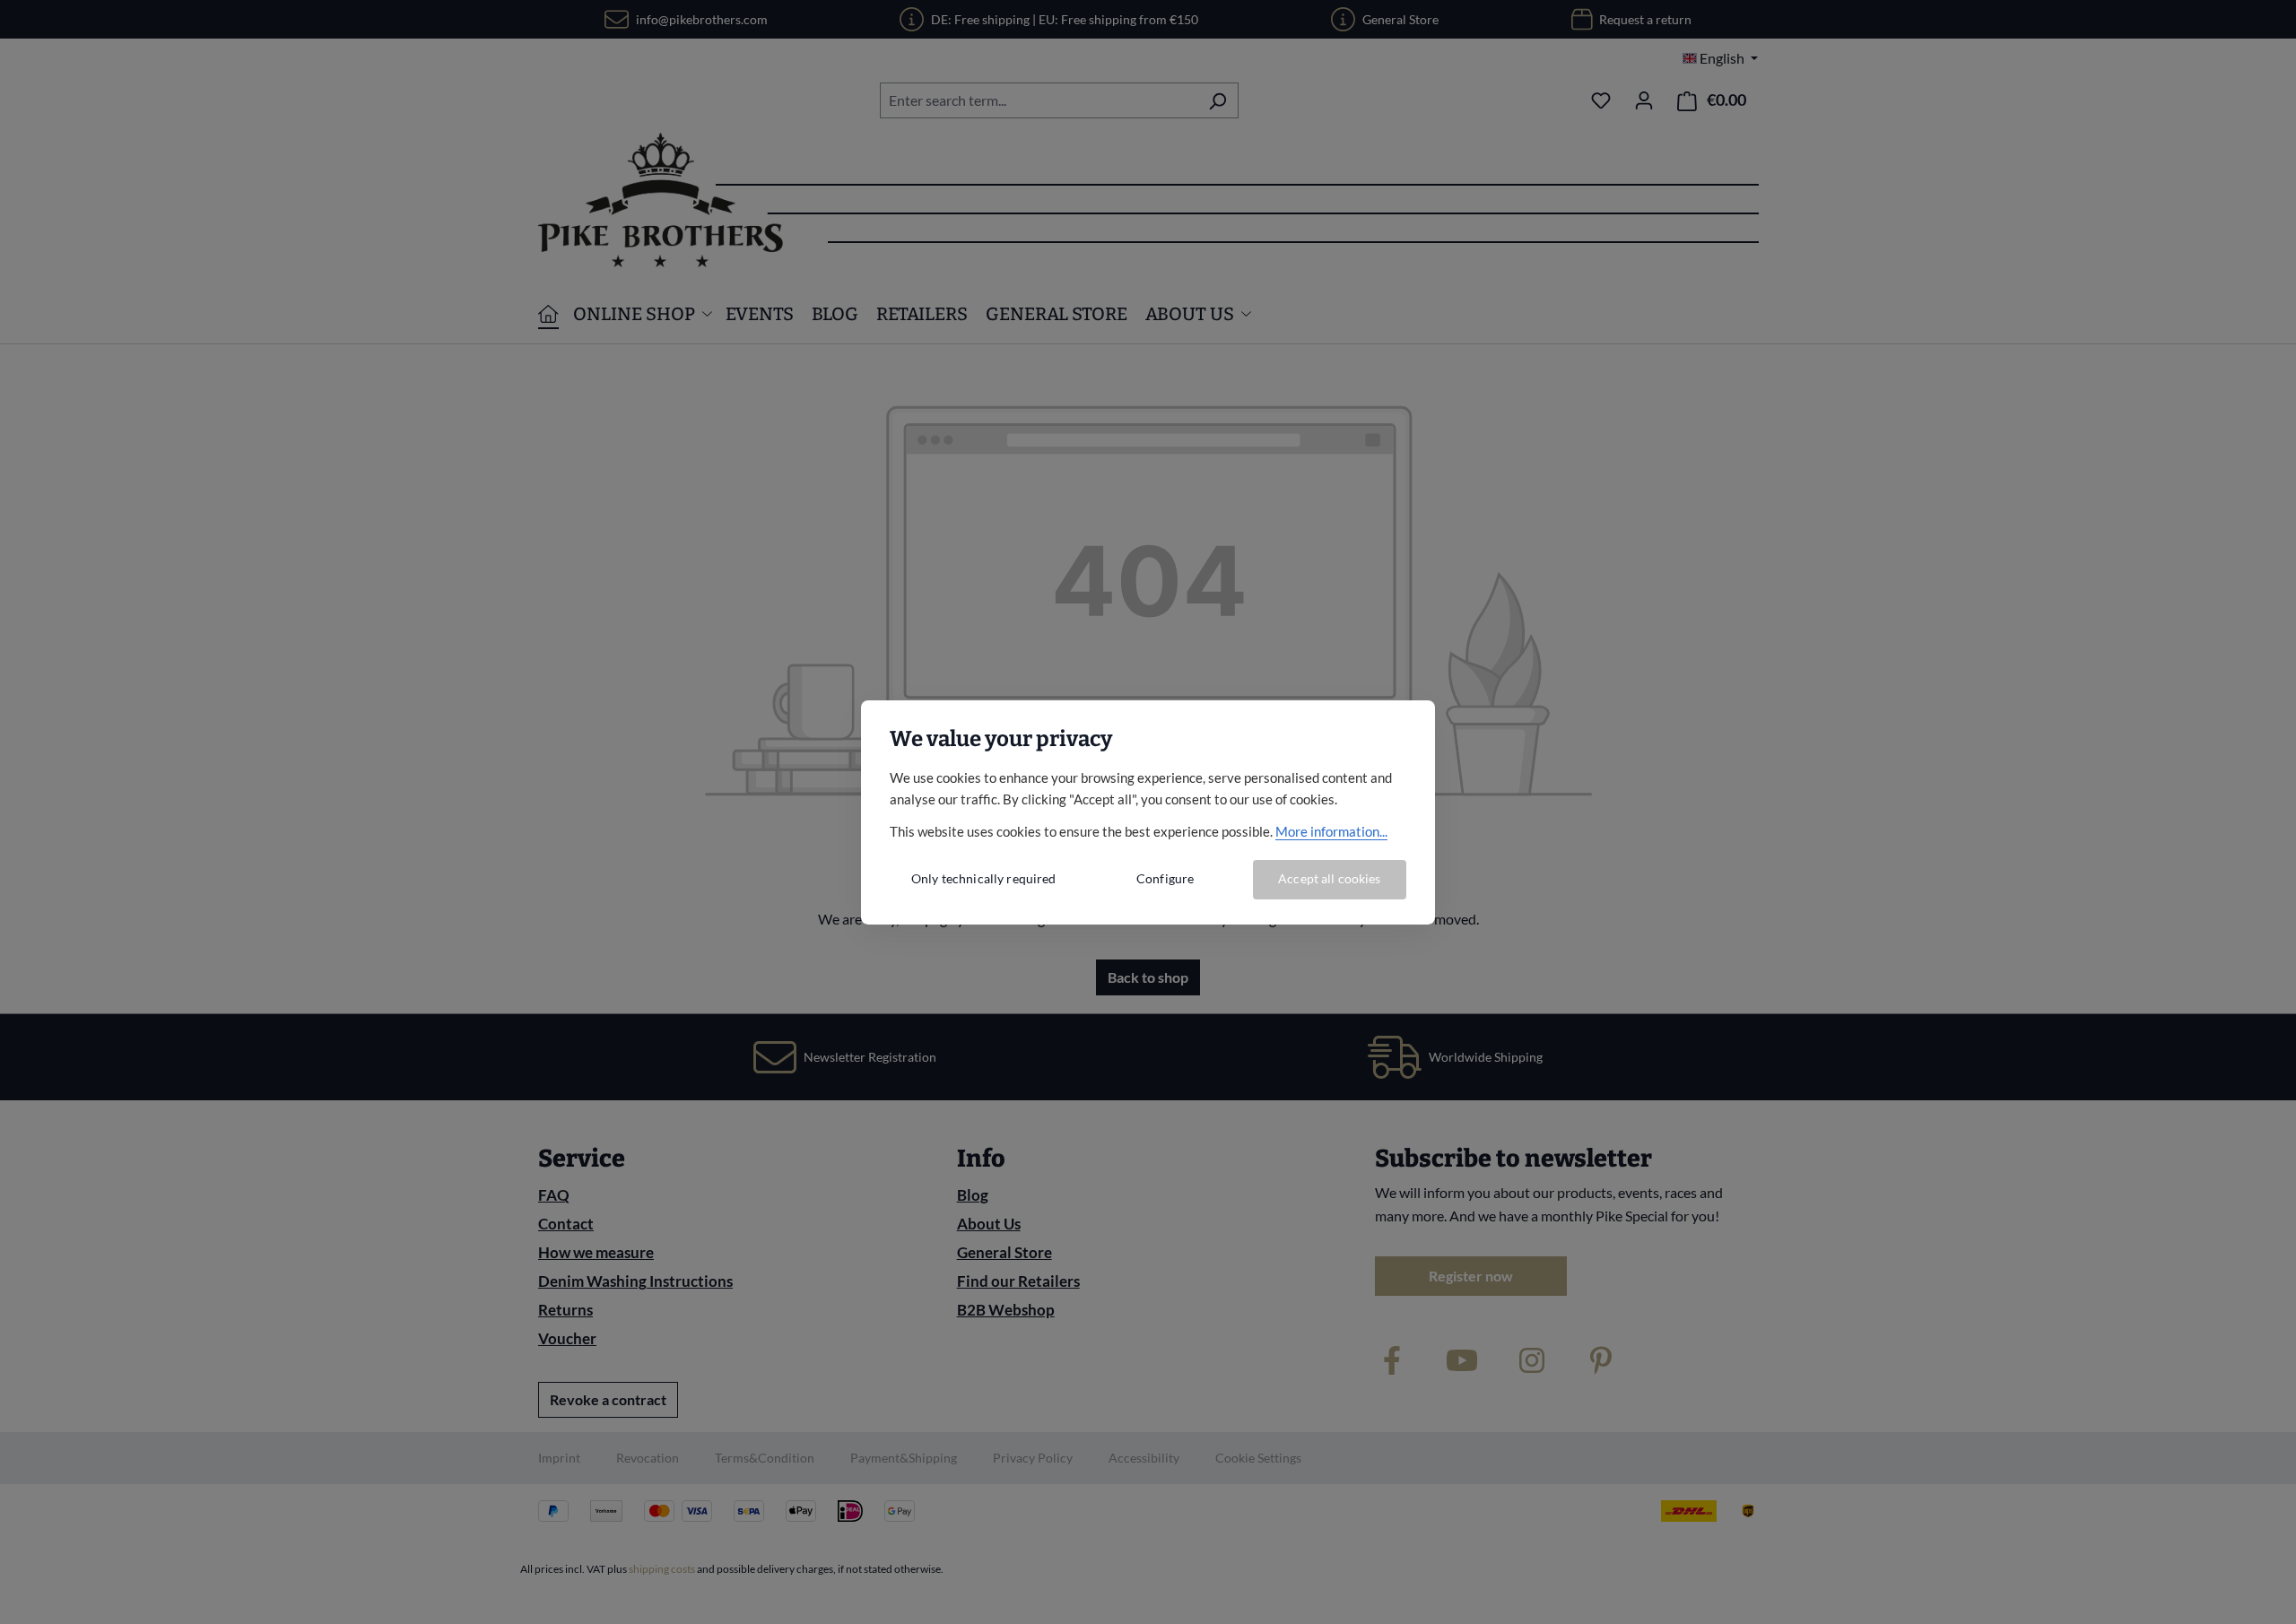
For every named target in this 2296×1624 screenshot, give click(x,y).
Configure (1165, 878)
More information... (1331, 831)
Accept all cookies (1330, 878)
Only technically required (984, 878)
